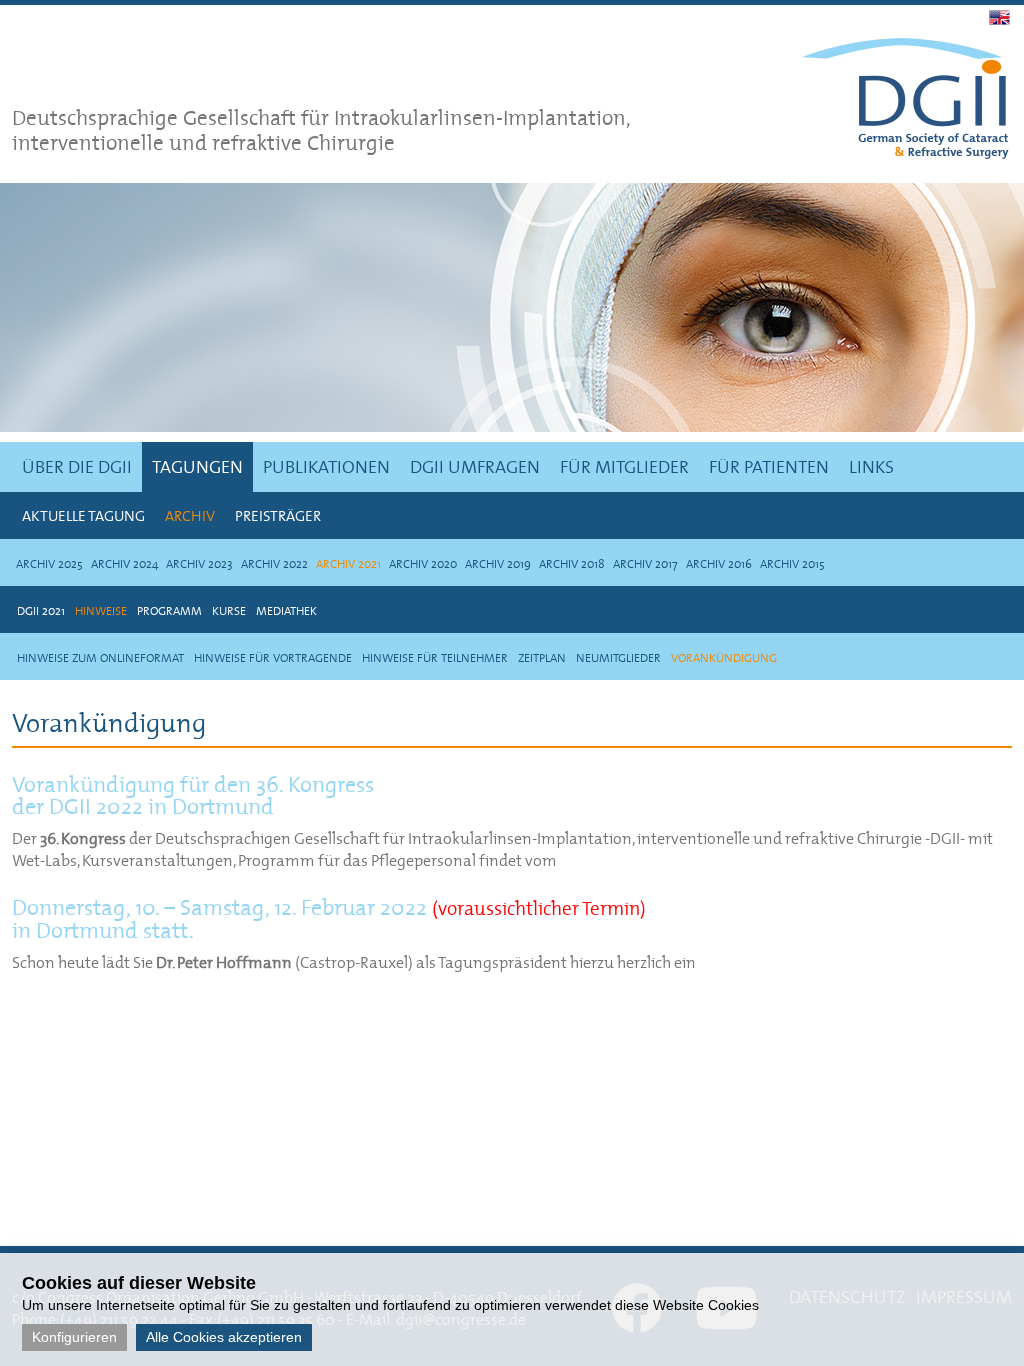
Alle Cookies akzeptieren (224, 1337)
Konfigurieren (74, 1337)
